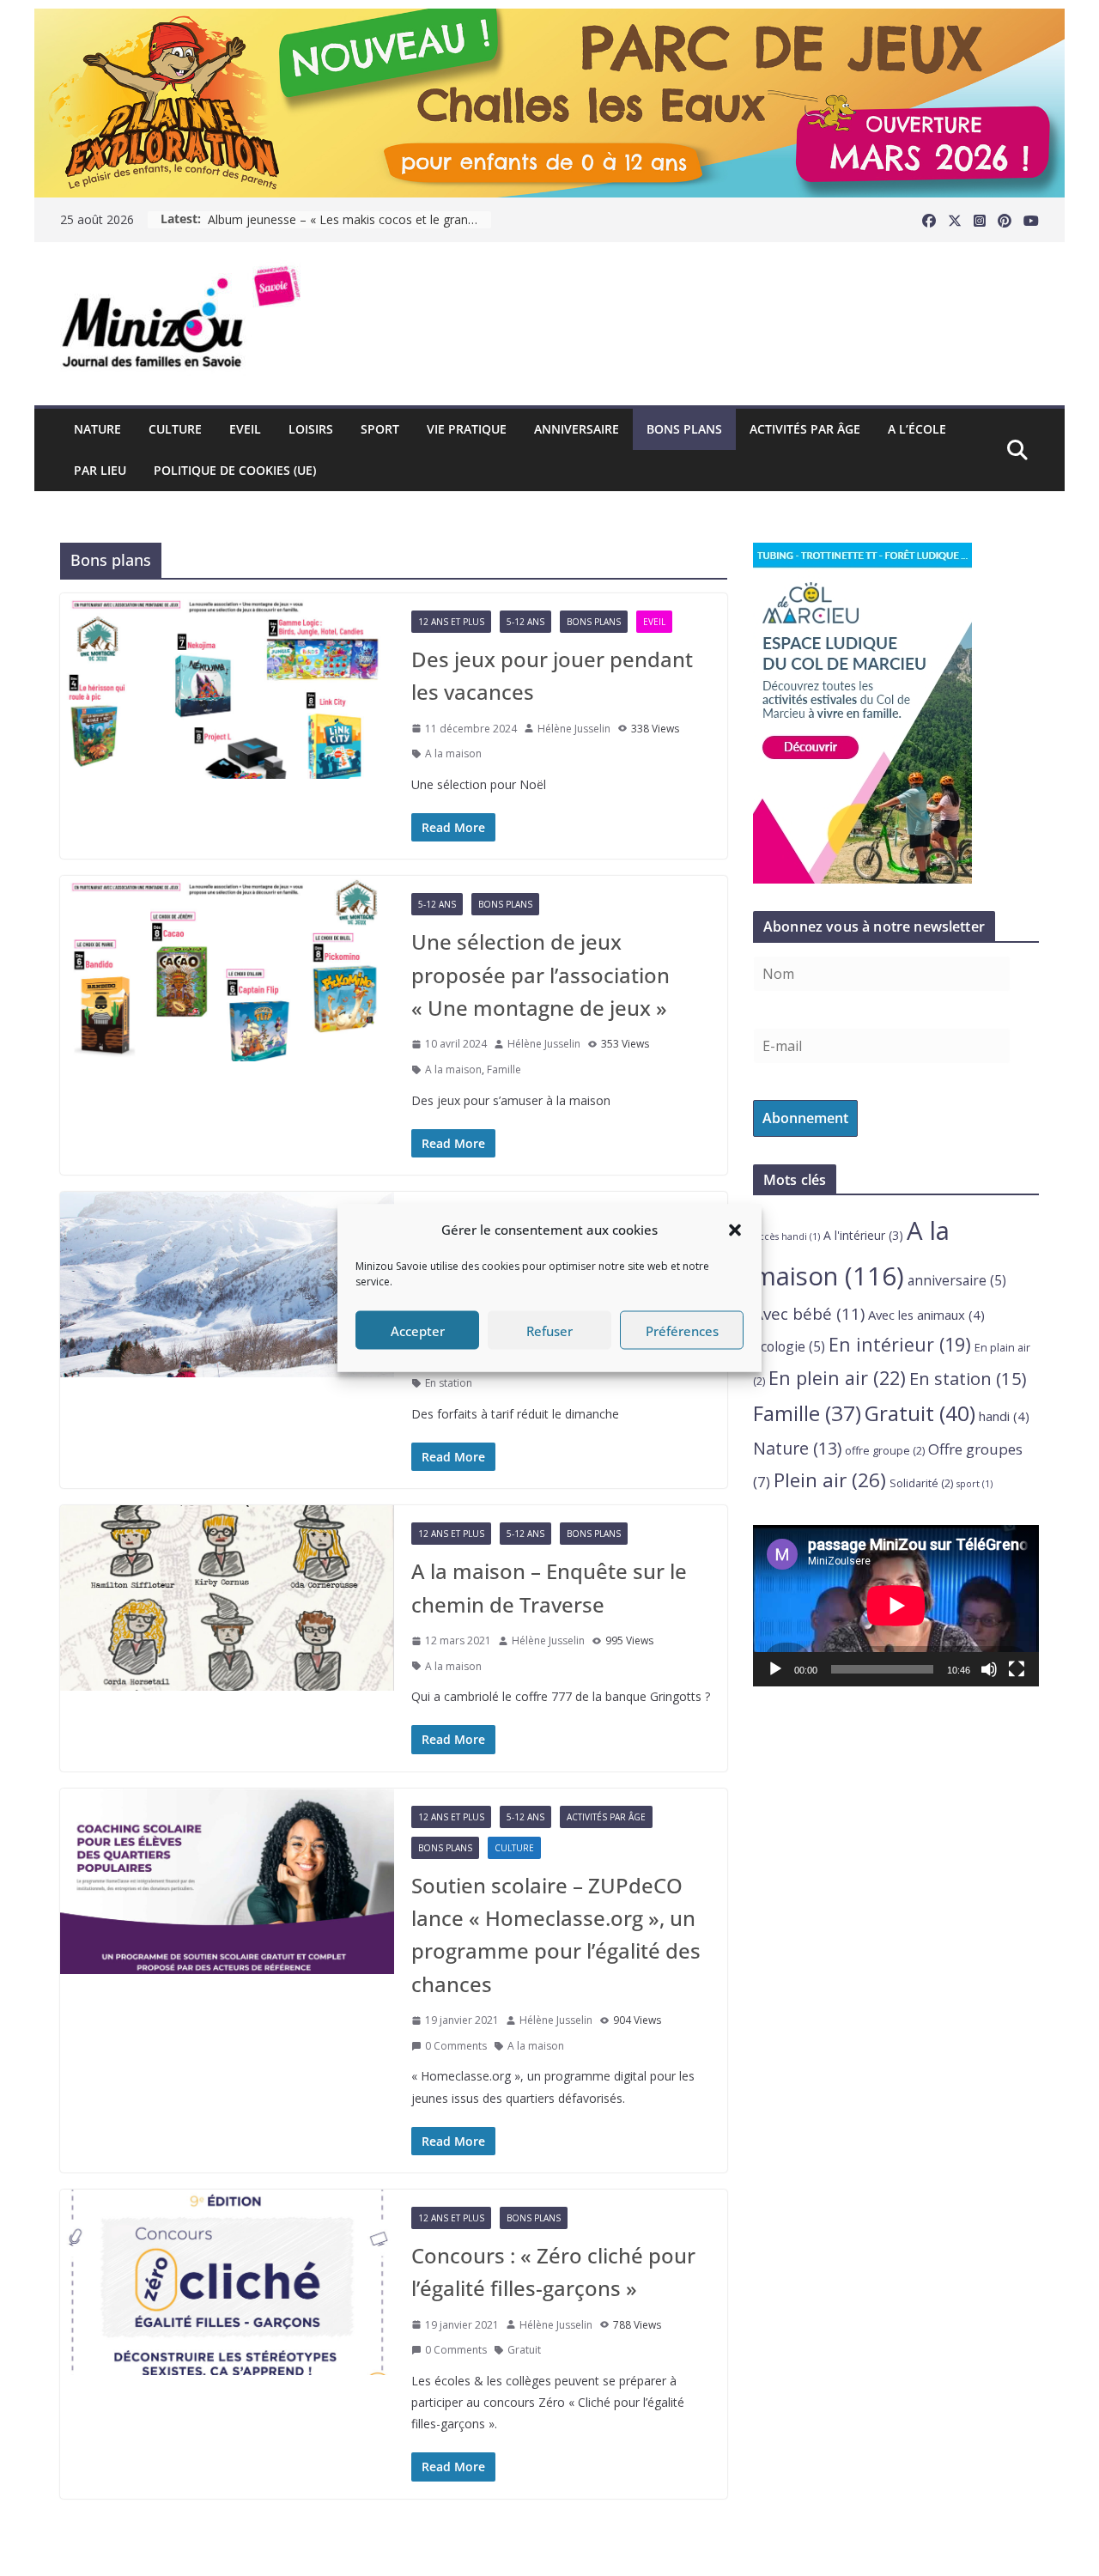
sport (975, 1484)
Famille (504, 1069)
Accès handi (786, 1236)
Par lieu (100, 470)
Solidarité (921, 1483)
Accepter (418, 1330)
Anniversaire (577, 429)
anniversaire (957, 1280)
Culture (175, 429)
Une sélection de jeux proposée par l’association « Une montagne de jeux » (540, 975)
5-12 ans (525, 622)
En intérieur (900, 1344)
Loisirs (311, 429)
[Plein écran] (1017, 1669)
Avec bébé (809, 1314)
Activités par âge (805, 429)
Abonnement (805, 1118)
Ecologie (789, 1346)
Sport (380, 429)
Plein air (830, 1480)
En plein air (837, 1378)
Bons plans (684, 429)
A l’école (917, 429)
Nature (97, 429)
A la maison (453, 753)
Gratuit (524, 2350)
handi (1004, 1416)
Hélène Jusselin (574, 729)
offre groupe (885, 1451)
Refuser (549, 1330)
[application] (896, 1605)
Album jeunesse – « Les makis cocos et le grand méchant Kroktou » (349, 219)
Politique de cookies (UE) (235, 470)
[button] (735, 1230)
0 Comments (456, 2046)
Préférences (682, 1330)
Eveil (245, 429)
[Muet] (989, 1669)
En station (449, 1383)
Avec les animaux (926, 1315)
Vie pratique (467, 429)
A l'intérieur (863, 1235)
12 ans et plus (451, 622)
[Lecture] (775, 1669)
